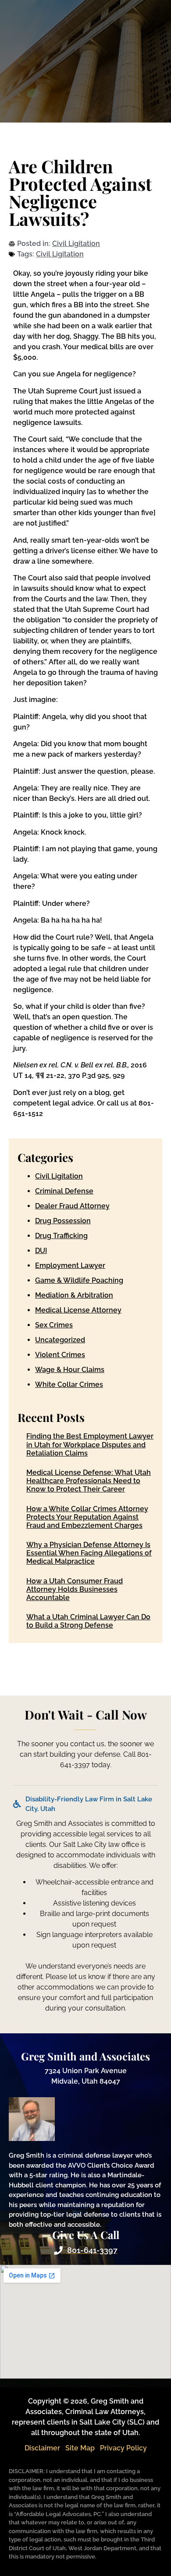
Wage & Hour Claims (70, 1370)
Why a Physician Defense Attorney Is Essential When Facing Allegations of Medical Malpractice (89, 1553)
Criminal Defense (64, 1191)
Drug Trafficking (61, 1236)
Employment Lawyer (70, 1265)
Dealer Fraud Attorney (72, 1206)
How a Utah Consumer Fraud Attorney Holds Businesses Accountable (75, 1589)
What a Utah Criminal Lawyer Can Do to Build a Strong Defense (88, 1621)
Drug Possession (63, 1221)
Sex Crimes (54, 1325)
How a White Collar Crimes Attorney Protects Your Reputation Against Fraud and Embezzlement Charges (87, 1517)
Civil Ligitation (76, 244)
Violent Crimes (60, 1355)
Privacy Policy (123, 2448)
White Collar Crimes (69, 1385)
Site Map (80, 2448)
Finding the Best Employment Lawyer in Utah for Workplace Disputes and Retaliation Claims (90, 1444)
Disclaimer (42, 2448)
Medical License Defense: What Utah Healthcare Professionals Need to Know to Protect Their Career (89, 1481)
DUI (41, 1251)
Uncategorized (60, 1340)
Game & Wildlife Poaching (79, 1280)
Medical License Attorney (78, 1310)
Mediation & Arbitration (74, 1295)
